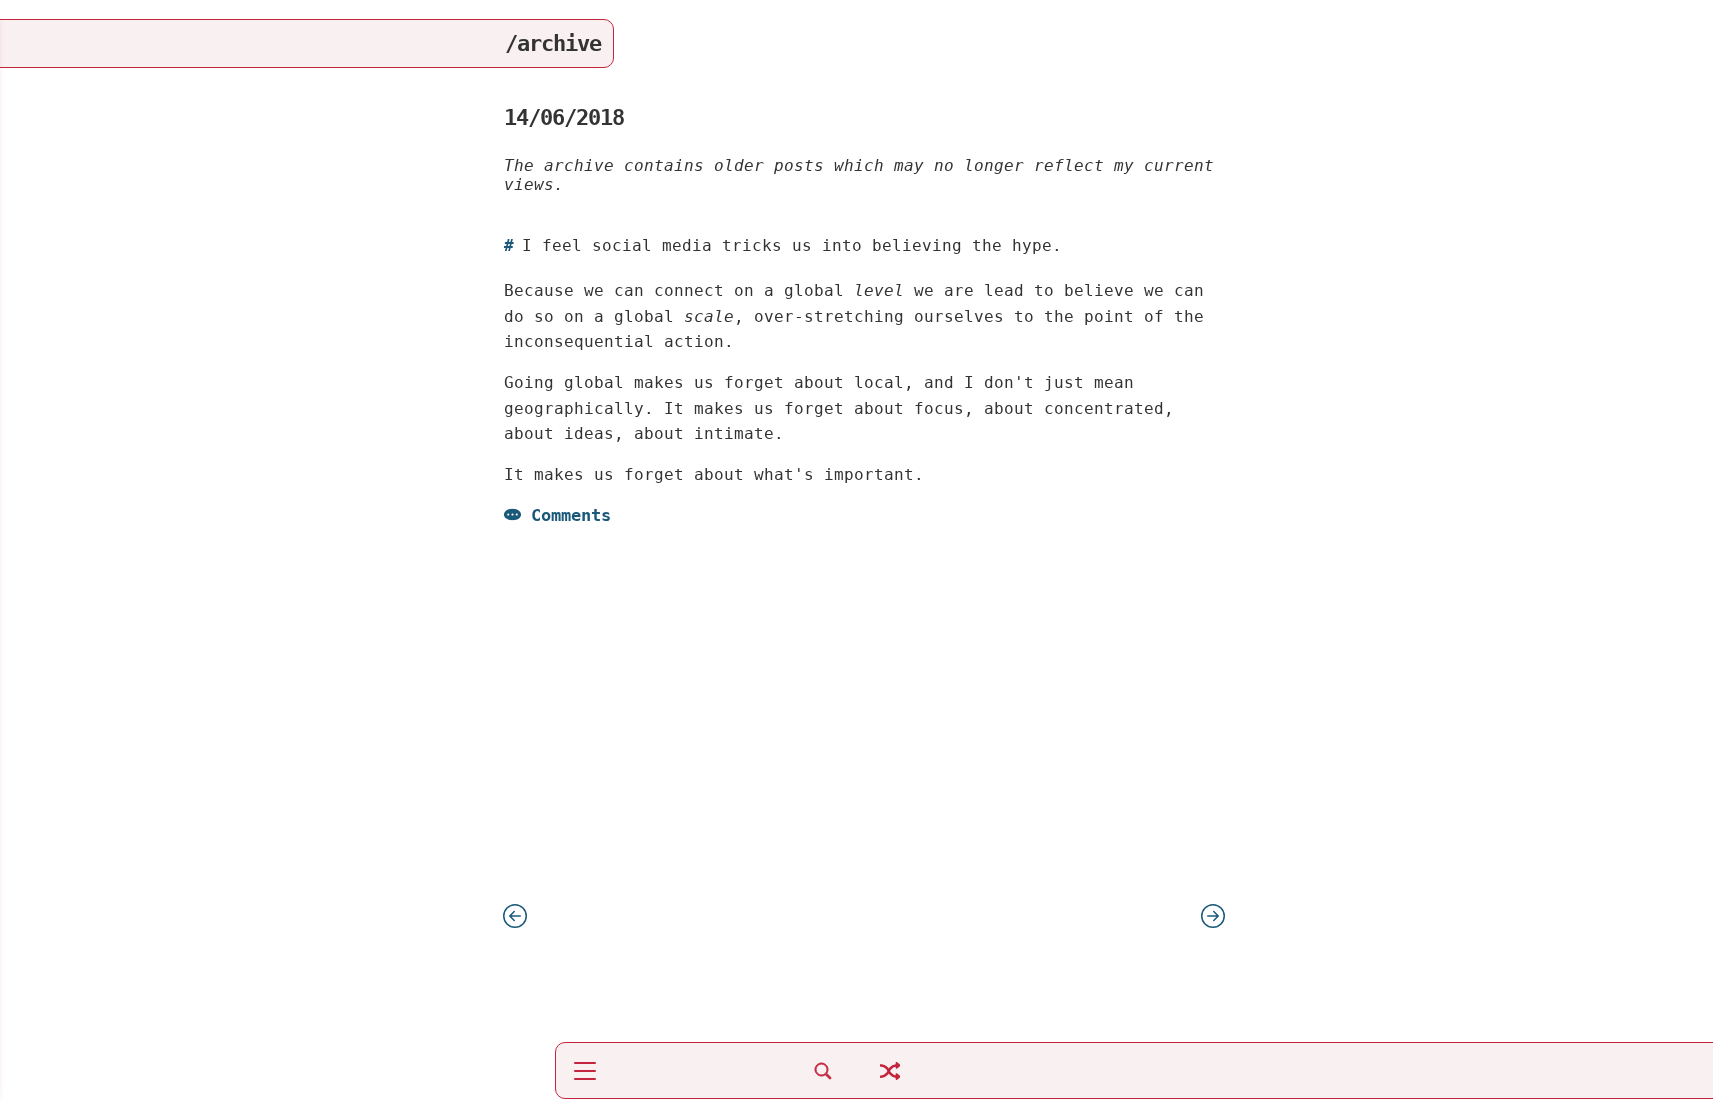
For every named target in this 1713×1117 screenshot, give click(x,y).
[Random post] (890, 1081)
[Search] (823, 1081)
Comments (571, 515)
